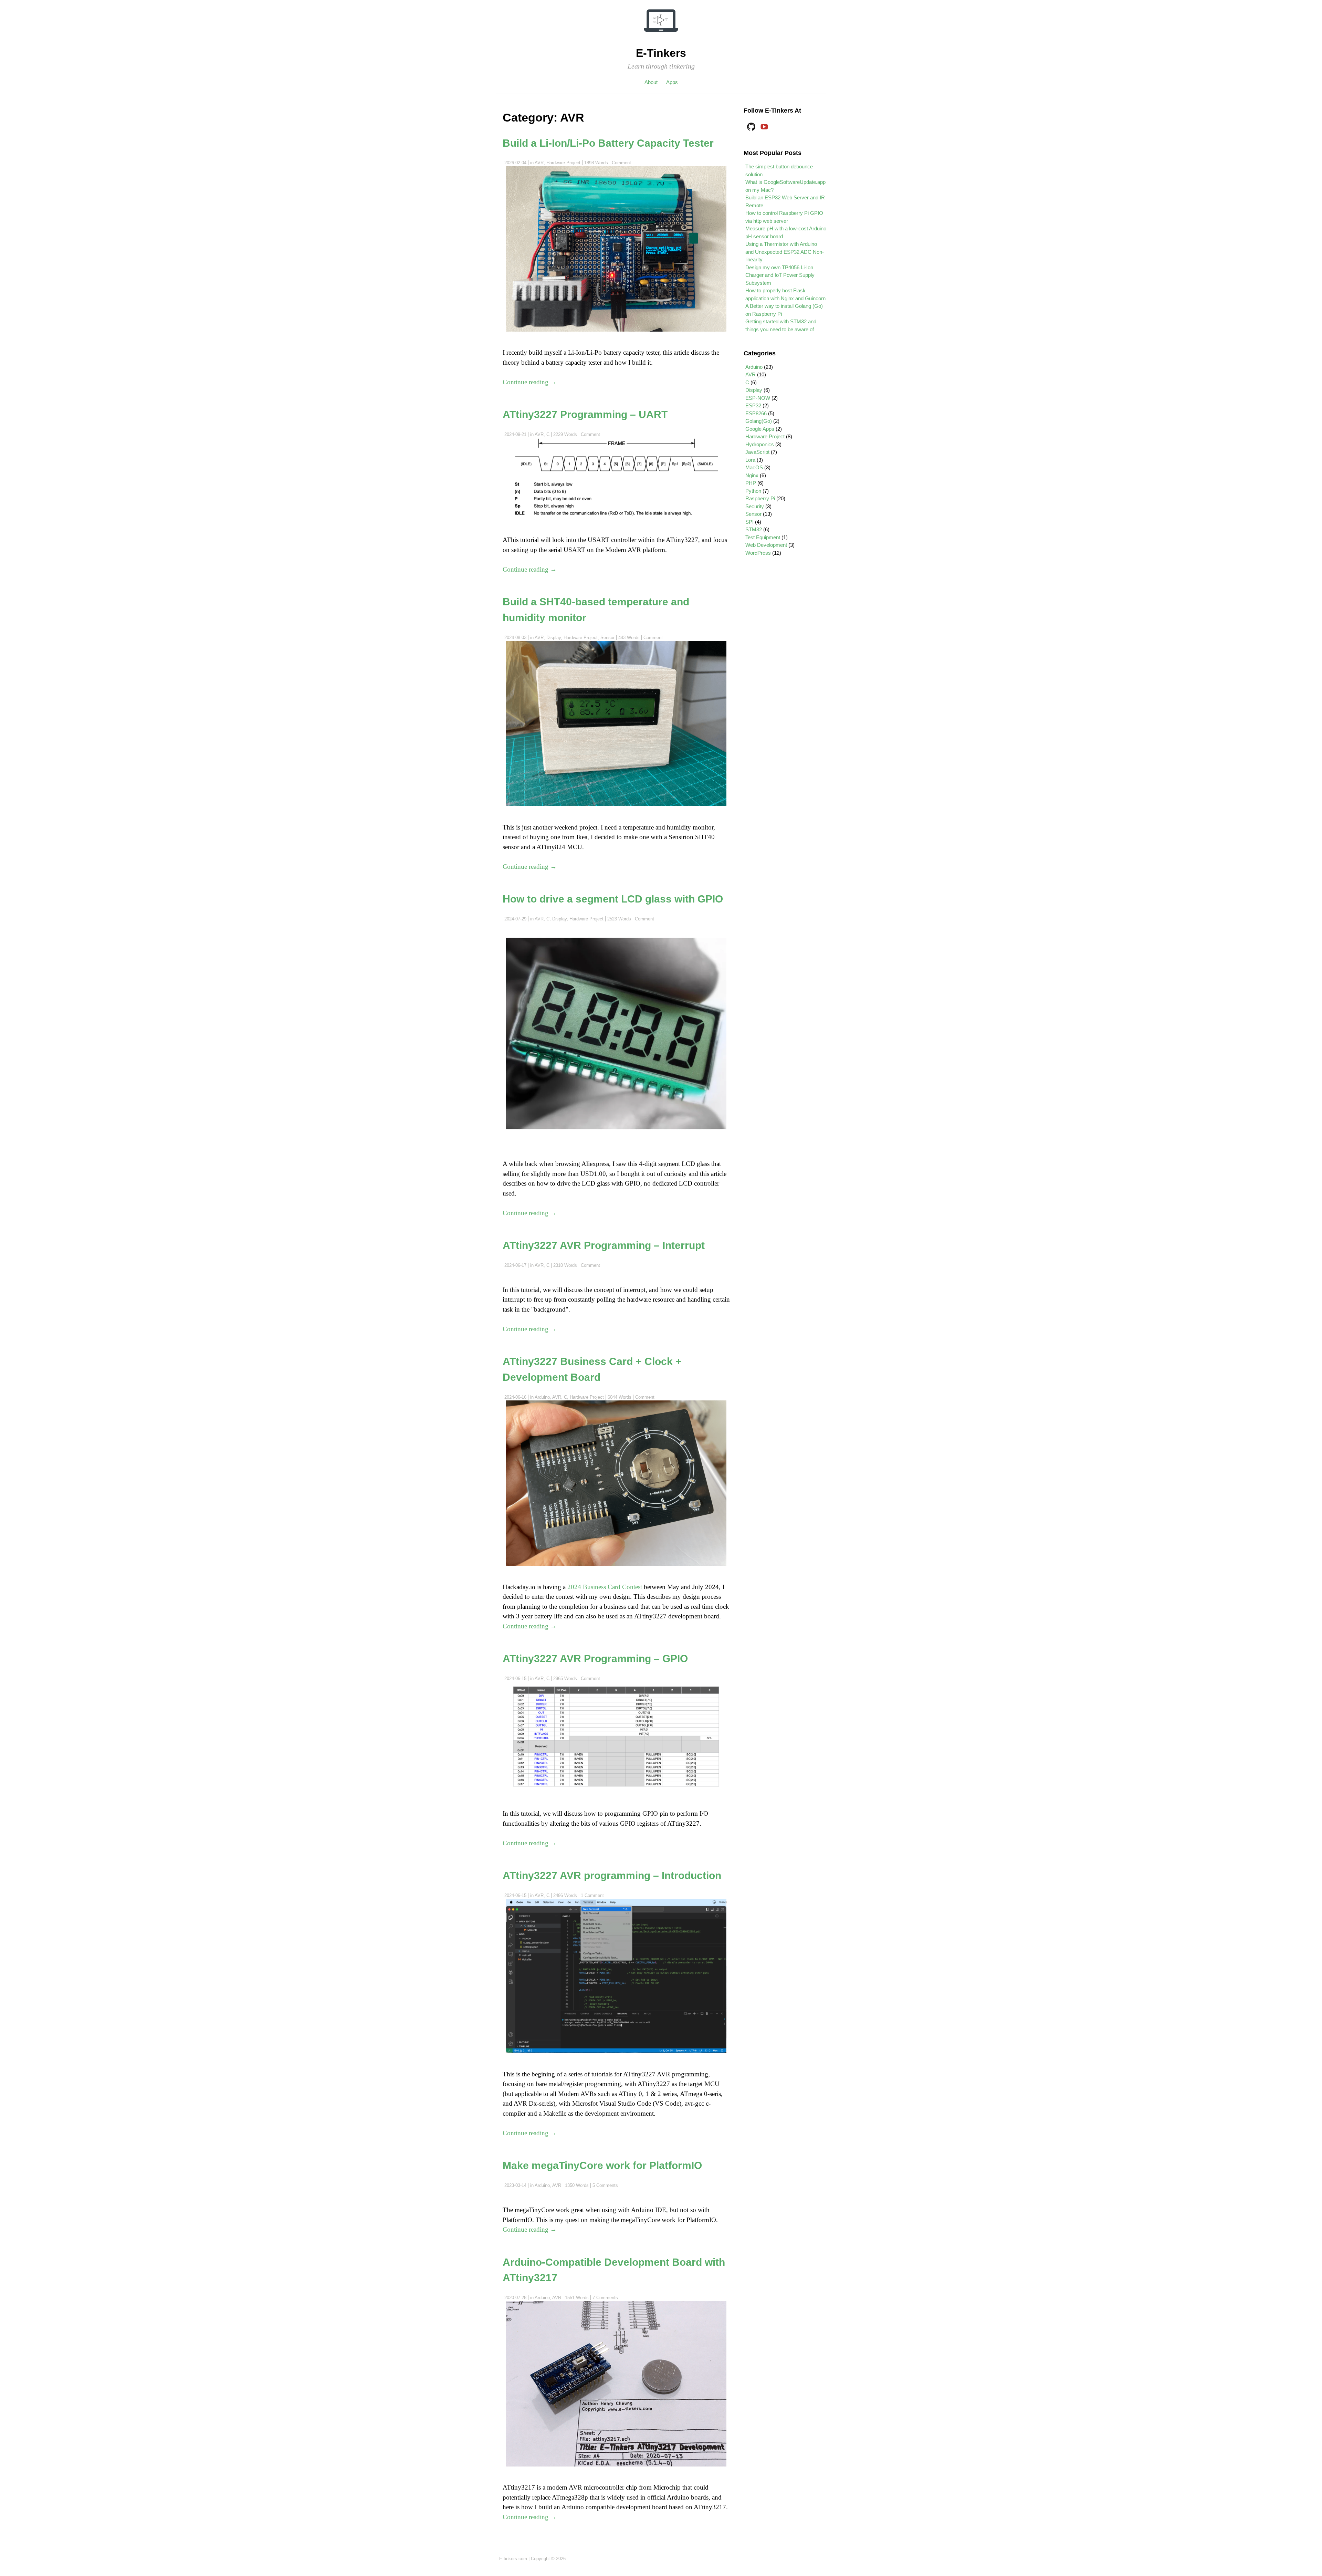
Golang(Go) (759, 421)
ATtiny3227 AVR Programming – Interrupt (604, 1245)
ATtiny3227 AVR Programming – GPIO (595, 1658)
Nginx (752, 475)
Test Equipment (763, 537)
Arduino (542, 1397)
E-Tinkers (661, 53)
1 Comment (592, 1895)
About (651, 82)
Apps (672, 82)
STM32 (754, 529)
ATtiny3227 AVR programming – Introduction (612, 1875)
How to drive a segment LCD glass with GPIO (613, 899)
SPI (749, 522)
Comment (621, 163)
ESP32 (753, 405)
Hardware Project (563, 163)
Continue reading (530, 382)
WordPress (758, 553)
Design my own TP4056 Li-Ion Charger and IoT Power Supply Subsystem (780, 275)
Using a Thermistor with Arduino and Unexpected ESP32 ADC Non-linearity (785, 252)
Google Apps (760, 429)
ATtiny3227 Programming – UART (585, 414)
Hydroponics (760, 444)
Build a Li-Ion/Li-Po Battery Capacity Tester (608, 143)
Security (755, 506)
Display (554, 638)
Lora (750, 460)
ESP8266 (756, 413)
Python (753, 491)
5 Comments (605, 2185)
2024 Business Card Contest (605, 1587)
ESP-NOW (758, 398)
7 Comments (605, 2298)
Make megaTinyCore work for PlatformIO (602, 2165)
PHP (751, 483)
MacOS (754, 467)
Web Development (766, 545)
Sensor (607, 638)
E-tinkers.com (513, 2559)
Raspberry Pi (760, 498)
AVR (539, 163)
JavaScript (757, 452)
